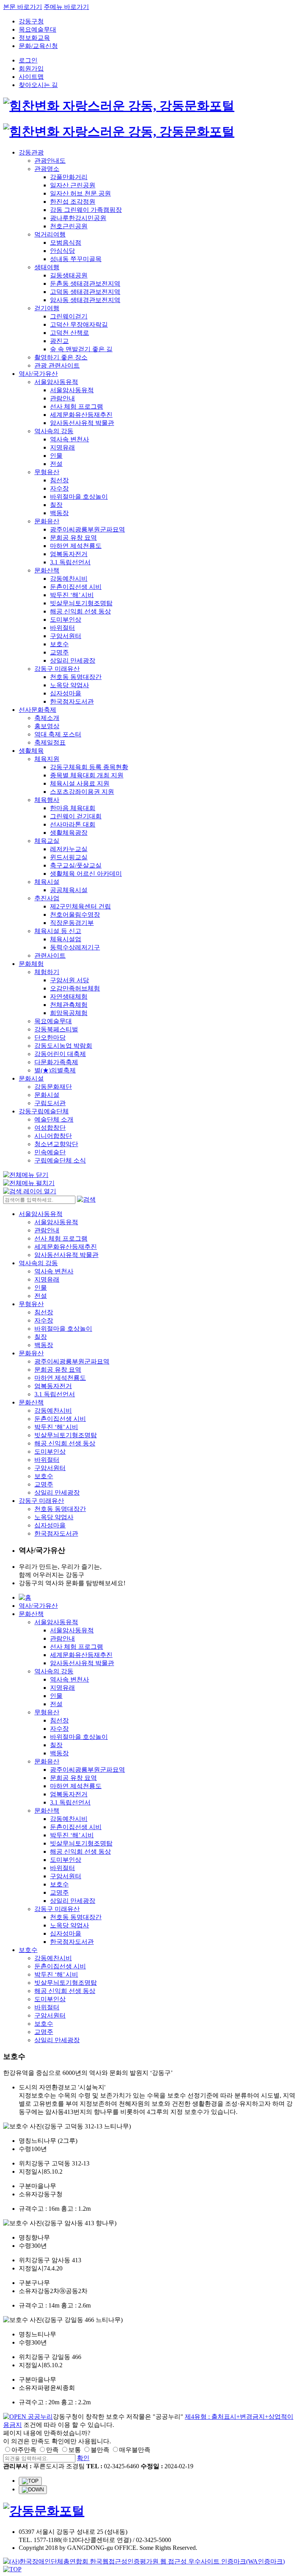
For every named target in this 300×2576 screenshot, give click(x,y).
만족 (52, 2450)
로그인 (28, 60)
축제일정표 (50, 742)
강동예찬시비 (69, 579)
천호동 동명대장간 (76, 677)
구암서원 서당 (70, 980)
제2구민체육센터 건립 (80, 906)
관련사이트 (50, 956)
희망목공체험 (69, 1013)
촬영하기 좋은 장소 (61, 357)
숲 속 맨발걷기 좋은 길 (81, 349)
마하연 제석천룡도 (76, 546)
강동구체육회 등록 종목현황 (89, 767)
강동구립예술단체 (44, 1111)
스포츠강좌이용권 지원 (82, 792)
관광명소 (47, 169)
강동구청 (31, 21)
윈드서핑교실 (69, 857)
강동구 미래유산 (57, 669)
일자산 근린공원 (73, 185)
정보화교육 (34, 38)
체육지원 (47, 759)
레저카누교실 (69, 849)
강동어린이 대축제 (60, 1054)
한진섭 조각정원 (73, 202)
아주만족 (24, 2450)
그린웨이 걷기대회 (76, 816)
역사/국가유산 (38, 374)
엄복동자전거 (69, 554)
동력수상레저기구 (75, 947)
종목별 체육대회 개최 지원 (87, 775)
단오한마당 (50, 1037)
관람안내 (62, 398)
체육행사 (47, 800)
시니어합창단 (53, 1136)
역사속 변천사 (70, 439)
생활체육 (31, 751)
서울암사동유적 (56, 382)
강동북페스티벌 (56, 1029)
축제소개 (47, 718)
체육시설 (47, 882)
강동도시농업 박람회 (63, 1046)
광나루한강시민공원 (78, 218)
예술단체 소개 (54, 1119)
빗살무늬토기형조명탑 (81, 603)
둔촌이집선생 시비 (76, 587)
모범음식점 (66, 243)
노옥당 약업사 (70, 685)
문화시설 (31, 1078)
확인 (83, 2458)
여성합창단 (50, 1128)
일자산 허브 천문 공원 (80, 193)
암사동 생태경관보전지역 (85, 300)
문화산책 (47, 570)
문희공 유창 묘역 (73, 538)
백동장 (59, 513)
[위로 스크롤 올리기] (30, 2481)
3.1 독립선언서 (70, 562)
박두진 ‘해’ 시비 (72, 595)
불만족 (100, 2450)
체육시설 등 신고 (58, 931)
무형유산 (47, 472)
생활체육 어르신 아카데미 (86, 874)
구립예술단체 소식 (60, 1160)
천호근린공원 (69, 226)
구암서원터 (66, 636)
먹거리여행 (50, 234)
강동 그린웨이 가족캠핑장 (86, 210)
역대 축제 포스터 (58, 734)
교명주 (59, 652)
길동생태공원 (69, 275)
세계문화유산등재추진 (81, 415)
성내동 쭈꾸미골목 (76, 259)
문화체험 (31, 964)
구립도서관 (50, 1103)
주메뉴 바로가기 (66, 7)
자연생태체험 (69, 996)
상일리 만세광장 (73, 660)
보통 (75, 2450)
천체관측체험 (69, 1005)
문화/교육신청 (38, 46)
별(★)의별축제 (55, 1070)
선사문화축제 (37, 710)
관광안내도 (50, 161)
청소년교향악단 (56, 1144)
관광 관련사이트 (57, 365)
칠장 (56, 505)
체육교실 (47, 841)
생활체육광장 (69, 833)
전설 (56, 464)
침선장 (59, 480)
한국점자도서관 (72, 701)
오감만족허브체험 (75, 988)
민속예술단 (50, 1152)
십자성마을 (66, 693)
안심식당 (62, 251)
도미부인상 (66, 620)
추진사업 (47, 898)
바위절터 (62, 628)
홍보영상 (47, 726)
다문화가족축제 (56, 1062)
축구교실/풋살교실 (76, 865)
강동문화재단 (53, 1087)
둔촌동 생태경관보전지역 (85, 284)
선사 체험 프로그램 (77, 406)
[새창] (28, 2417)
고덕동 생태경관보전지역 (85, 292)
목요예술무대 (37, 29)
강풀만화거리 (69, 177)
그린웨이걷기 (69, 316)
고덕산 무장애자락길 (79, 324)
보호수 (59, 644)
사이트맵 (31, 77)
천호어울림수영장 (75, 915)
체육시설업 (66, 939)
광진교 (59, 341)
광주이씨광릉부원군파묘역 (87, 529)
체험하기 (47, 972)
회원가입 (31, 68)
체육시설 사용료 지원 (80, 783)
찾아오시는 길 (38, 85)
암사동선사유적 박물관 (82, 423)
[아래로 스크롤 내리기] (33, 2490)
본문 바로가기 (23, 7)
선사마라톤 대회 (73, 824)
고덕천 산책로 (70, 333)
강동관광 (31, 152)
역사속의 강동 (54, 431)
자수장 (59, 488)
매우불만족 (135, 2450)
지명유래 (62, 447)
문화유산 (47, 521)
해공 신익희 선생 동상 (80, 611)
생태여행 (47, 267)
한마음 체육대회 (73, 808)
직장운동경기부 (72, 923)
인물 (56, 456)
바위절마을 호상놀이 (79, 497)
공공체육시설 (69, 890)
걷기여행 (47, 308)
